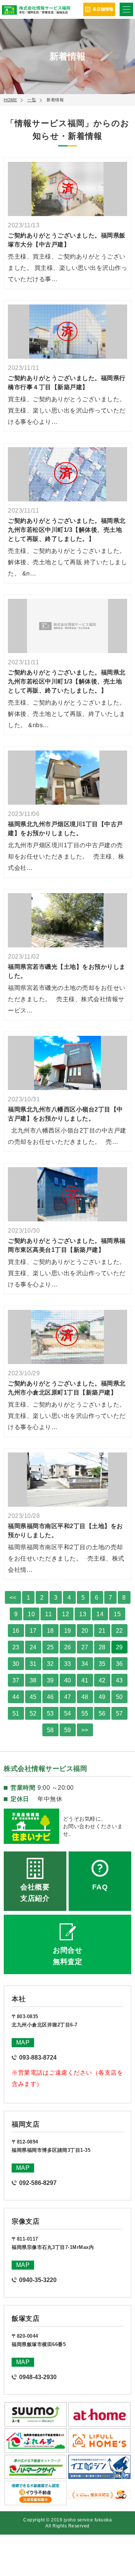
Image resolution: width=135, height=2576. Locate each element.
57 (119, 1714)
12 (65, 1614)
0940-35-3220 (38, 2280)
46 (50, 1697)
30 (16, 1664)
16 (16, 1631)
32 (50, 1664)
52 (33, 1714)
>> (85, 1730)
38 (33, 1680)
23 (16, 1647)
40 (68, 1680)
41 (85, 1680)
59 (68, 1730)
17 (33, 1631)
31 (33, 1664)
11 (48, 1614)
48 (85, 1697)
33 (68, 1664)
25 (50, 1647)
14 (100, 1614)
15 (117, 1614)
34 (85, 1664)
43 (119, 1680)
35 (102, 1664)
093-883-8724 (38, 2058)
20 (85, 1631)
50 (119, 1697)
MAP (23, 2042)
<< (13, 1598)
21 (102, 1631)
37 (16, 1680)
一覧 (32, 100)
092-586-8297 (38, 2183)
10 (31, 1614)
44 (16, 1697)
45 (33, 1697)
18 (50, 1631)
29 (119, 1647)
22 (119, 1631)
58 (50, 1730)
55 (85, 1714)
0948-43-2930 (38, 2377)
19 (68, 1631)
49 (102, 1697)
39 (50, 1680)
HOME (10, 100)
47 (68, 1697)
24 (33, 1647)
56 (102, 1714)
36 (119, 1664)
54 (68, 1714)
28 (102, 1647)
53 (50, 1714)
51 (16, 1714)
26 (68, 1647)
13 (83, 1614)
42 (102, 1680)
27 (85, 1647)
